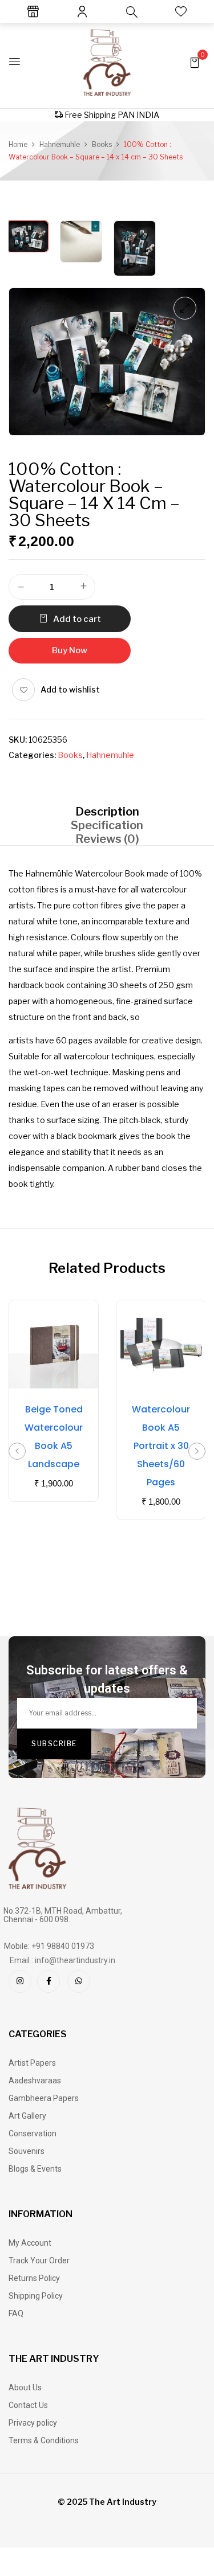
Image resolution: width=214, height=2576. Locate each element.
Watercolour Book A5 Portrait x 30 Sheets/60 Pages (161, 1446)
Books (102, 144)
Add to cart (77, 619)
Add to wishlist (70, 689)
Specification (107, 825)
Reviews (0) (107, 839)
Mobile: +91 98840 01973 (49, 1946)
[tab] (107, 811)
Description (107, 812)
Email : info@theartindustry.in (62, 1960)
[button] (195, 62)
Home (18, 144)
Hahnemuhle (60, 144)
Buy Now (70, 650)
